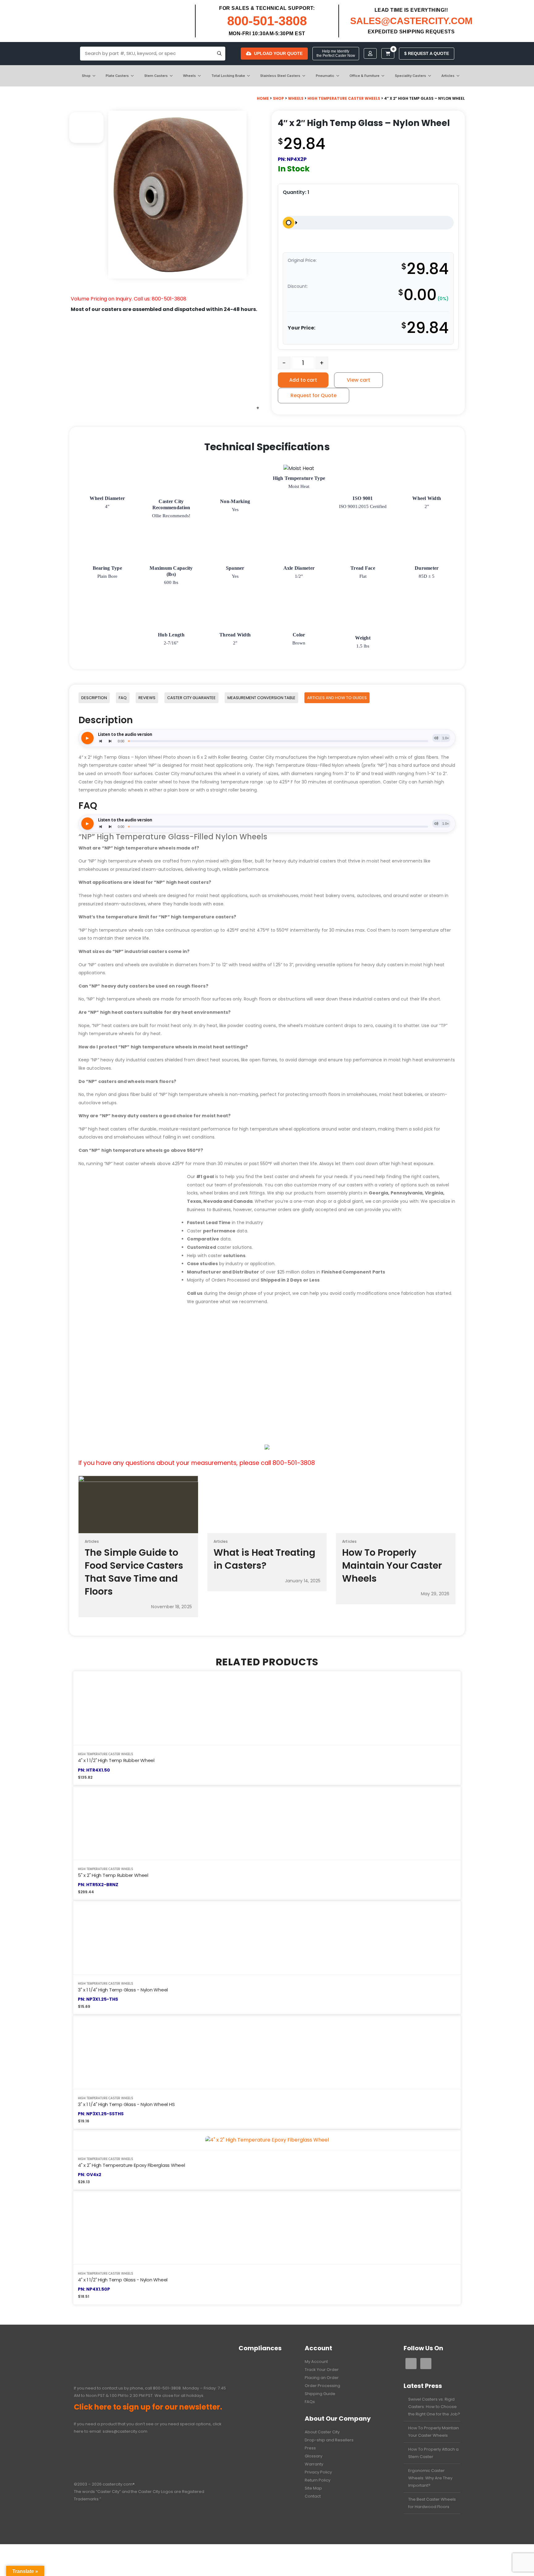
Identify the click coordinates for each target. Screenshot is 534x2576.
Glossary (314, 2456)
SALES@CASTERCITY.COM (411, 21)
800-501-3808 (267, 21)
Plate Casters (117, 76)
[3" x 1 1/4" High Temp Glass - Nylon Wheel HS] (267, 2052)
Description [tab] (94, 698)
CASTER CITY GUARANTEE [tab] (191, 698)
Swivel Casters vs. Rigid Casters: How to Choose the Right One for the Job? (434, 2407)
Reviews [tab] (147, 698)
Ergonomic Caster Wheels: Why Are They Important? (430, 2478)
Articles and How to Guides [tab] (337, 698)
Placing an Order (322, 2378)
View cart (358, 380)
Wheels (189, 76)
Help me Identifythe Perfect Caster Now (336, 53)
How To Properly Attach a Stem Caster (433, 2453)
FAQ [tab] (123, 698)
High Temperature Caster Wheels (344, 98)
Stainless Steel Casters (280, 76)
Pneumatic (325, 76)
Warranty (314, 2464)
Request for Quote (314, 395)
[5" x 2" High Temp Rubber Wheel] (267, 1823)
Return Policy (318, 2480)
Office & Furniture (364, 76)
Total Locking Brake (228, 76)
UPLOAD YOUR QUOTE (278, 53)
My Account (316, 2362)
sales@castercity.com (125, 2431)
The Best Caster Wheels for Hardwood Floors (432, 2503)
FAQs (310, 2402)
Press (310, 2448)
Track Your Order (322, 2370)
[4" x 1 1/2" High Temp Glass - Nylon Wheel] (267, 2228)
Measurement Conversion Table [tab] (261, 698)
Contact (313, 2496)
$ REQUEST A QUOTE (427, 53)
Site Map (313, 2488)
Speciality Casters (411, 76)
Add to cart (303, 380)
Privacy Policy (318, 2472)
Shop (86, 76)
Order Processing (322, 2386)
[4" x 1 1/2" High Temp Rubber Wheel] (267, 1708)
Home (263, 98)
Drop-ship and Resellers (329, 2440)
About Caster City (322, 2432)
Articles (448, 76)
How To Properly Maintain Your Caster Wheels (434, 2432)
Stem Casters (156, 76)
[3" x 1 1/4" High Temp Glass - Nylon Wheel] (267, 1938)
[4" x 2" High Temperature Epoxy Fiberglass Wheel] (267, 2140)
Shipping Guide (320, 2394)
